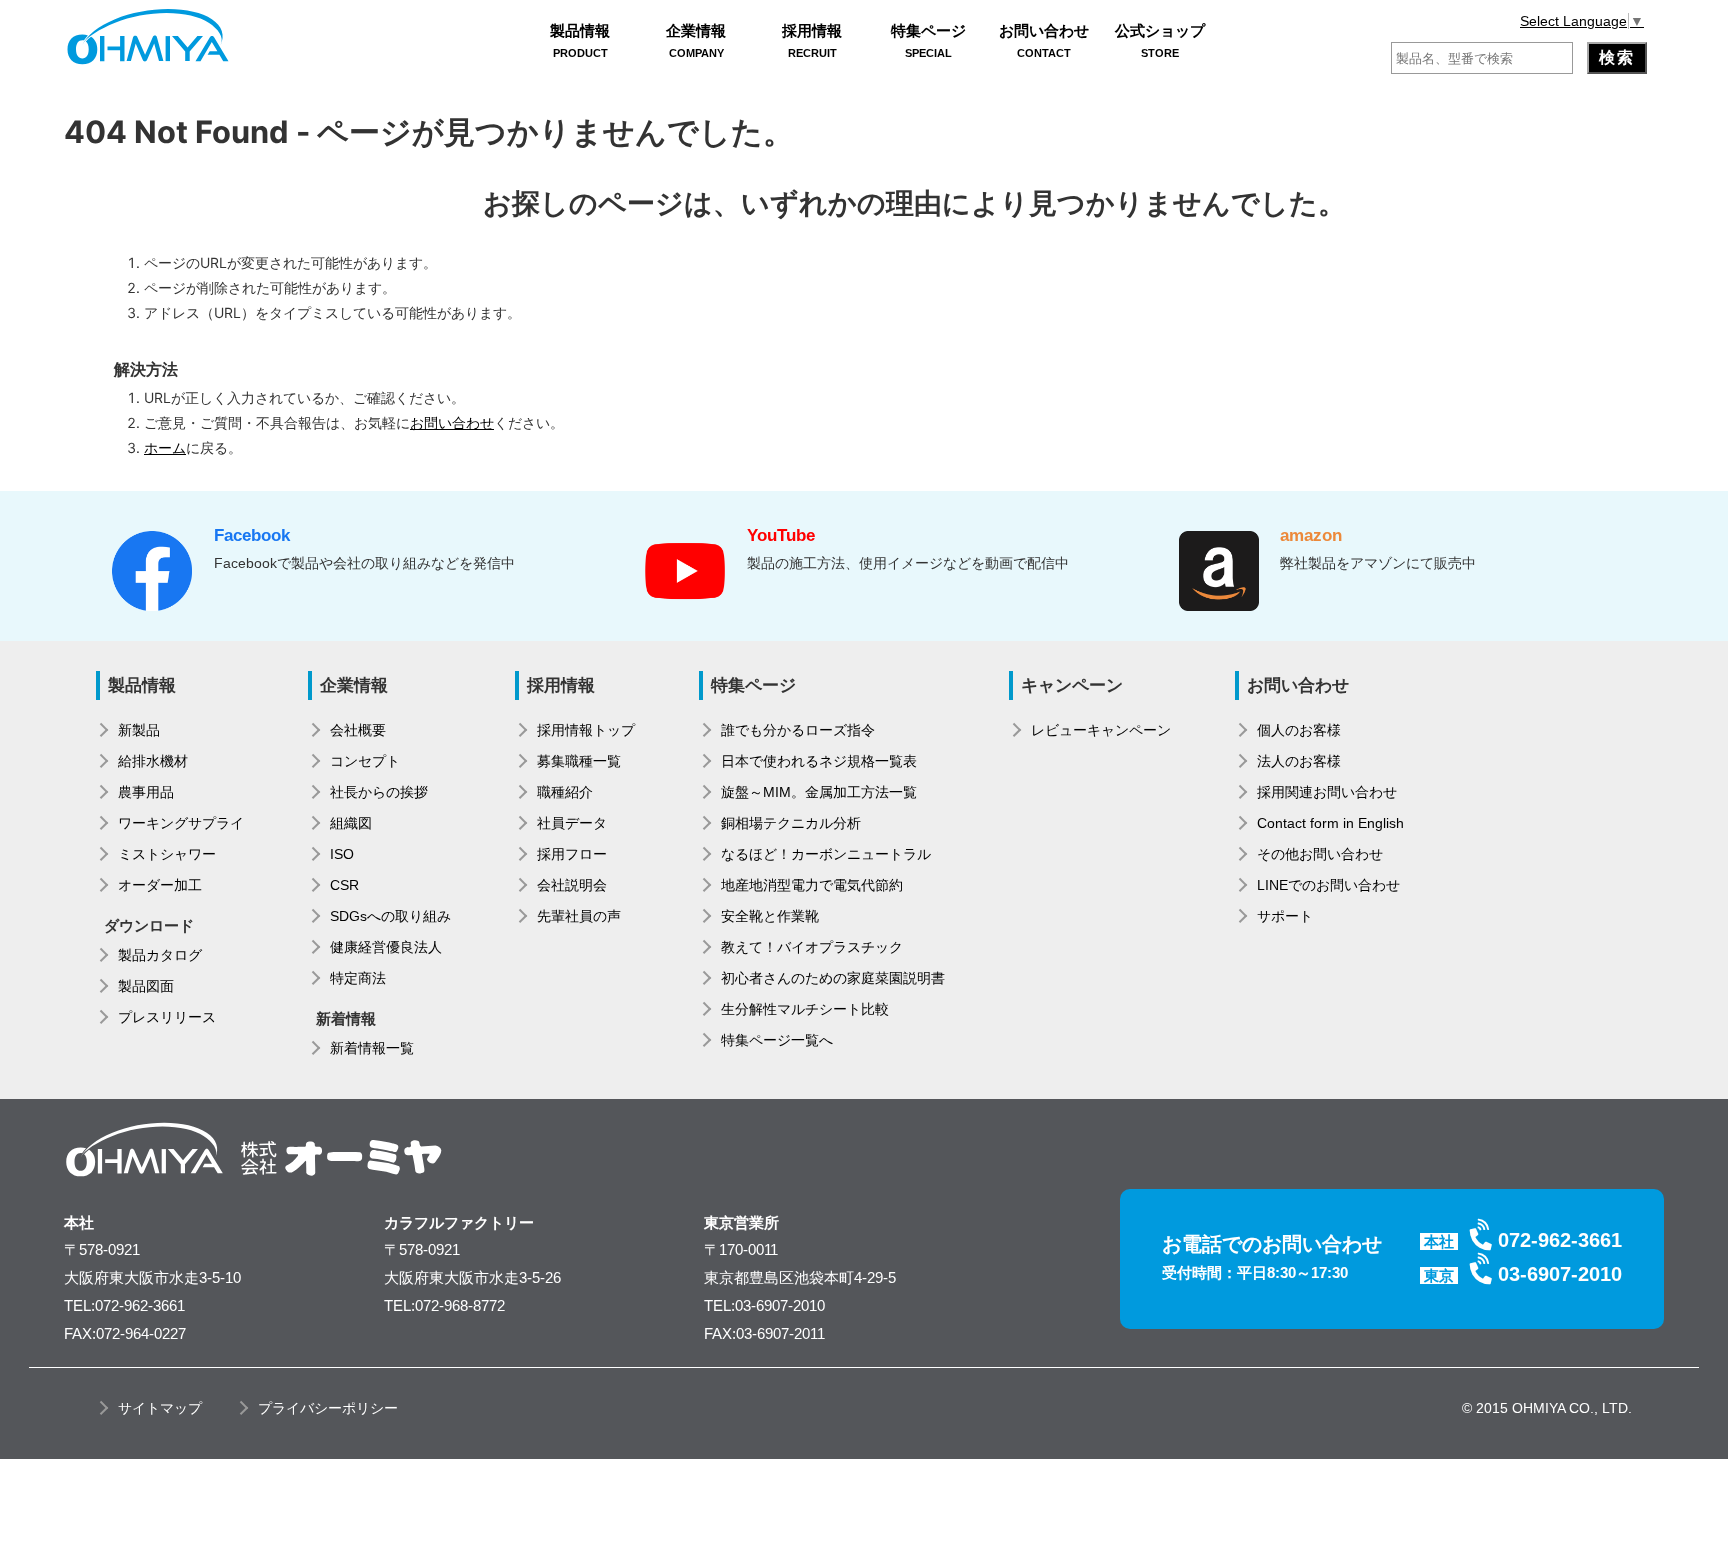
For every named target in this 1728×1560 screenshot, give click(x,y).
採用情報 (812, 40)
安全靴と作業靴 (770, 916)
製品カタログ (160, 955)
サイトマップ (160, 1408)
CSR (344, 885)
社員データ (572, 823)
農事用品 (146, 792)
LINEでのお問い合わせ (1328, 885)
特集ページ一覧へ (777, 1040)
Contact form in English (1330, 823)
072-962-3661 (1560, 1240)
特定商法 (358, 978)
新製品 (139, 730)
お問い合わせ (1044, 40)
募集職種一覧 (579, 761)
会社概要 (358, 730)
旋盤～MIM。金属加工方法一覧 (819, 792)
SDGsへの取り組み (390, 916)
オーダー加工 (160, 885)
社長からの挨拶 (379, 792)
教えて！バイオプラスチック (812, 947)
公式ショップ (1160, 40)
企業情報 (696, 40)
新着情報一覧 (372, 1048)
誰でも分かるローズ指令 (798, 730)
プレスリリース (167, 1017)
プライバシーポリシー (328, 1408)
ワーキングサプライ (181, 823)
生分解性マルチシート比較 (805, 1009)
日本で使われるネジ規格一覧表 (819, 761)
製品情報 (580, 40)
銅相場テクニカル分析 (791, 823)
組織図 (351, 823)
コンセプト (365, 761)
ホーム (165, 447)
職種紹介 (565, 792)
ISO (342, 854)
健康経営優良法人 (386, 947)
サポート (1285, 916)
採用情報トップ (586, 730)
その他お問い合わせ (1320, 854)
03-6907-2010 (1560, 1274)
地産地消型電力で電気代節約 (812, 885)
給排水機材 (153, 761)
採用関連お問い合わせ (1327, 792)
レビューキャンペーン (1101, 730)
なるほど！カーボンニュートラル (826, 854)
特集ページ (928, 40)
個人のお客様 (1299, 730)
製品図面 (146, 986)
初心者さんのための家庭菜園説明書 (833, 978)
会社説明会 (572, 885)
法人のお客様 (1299, 761)
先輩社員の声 (579, 916)
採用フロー (572, 854)
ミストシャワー (167, 854)
